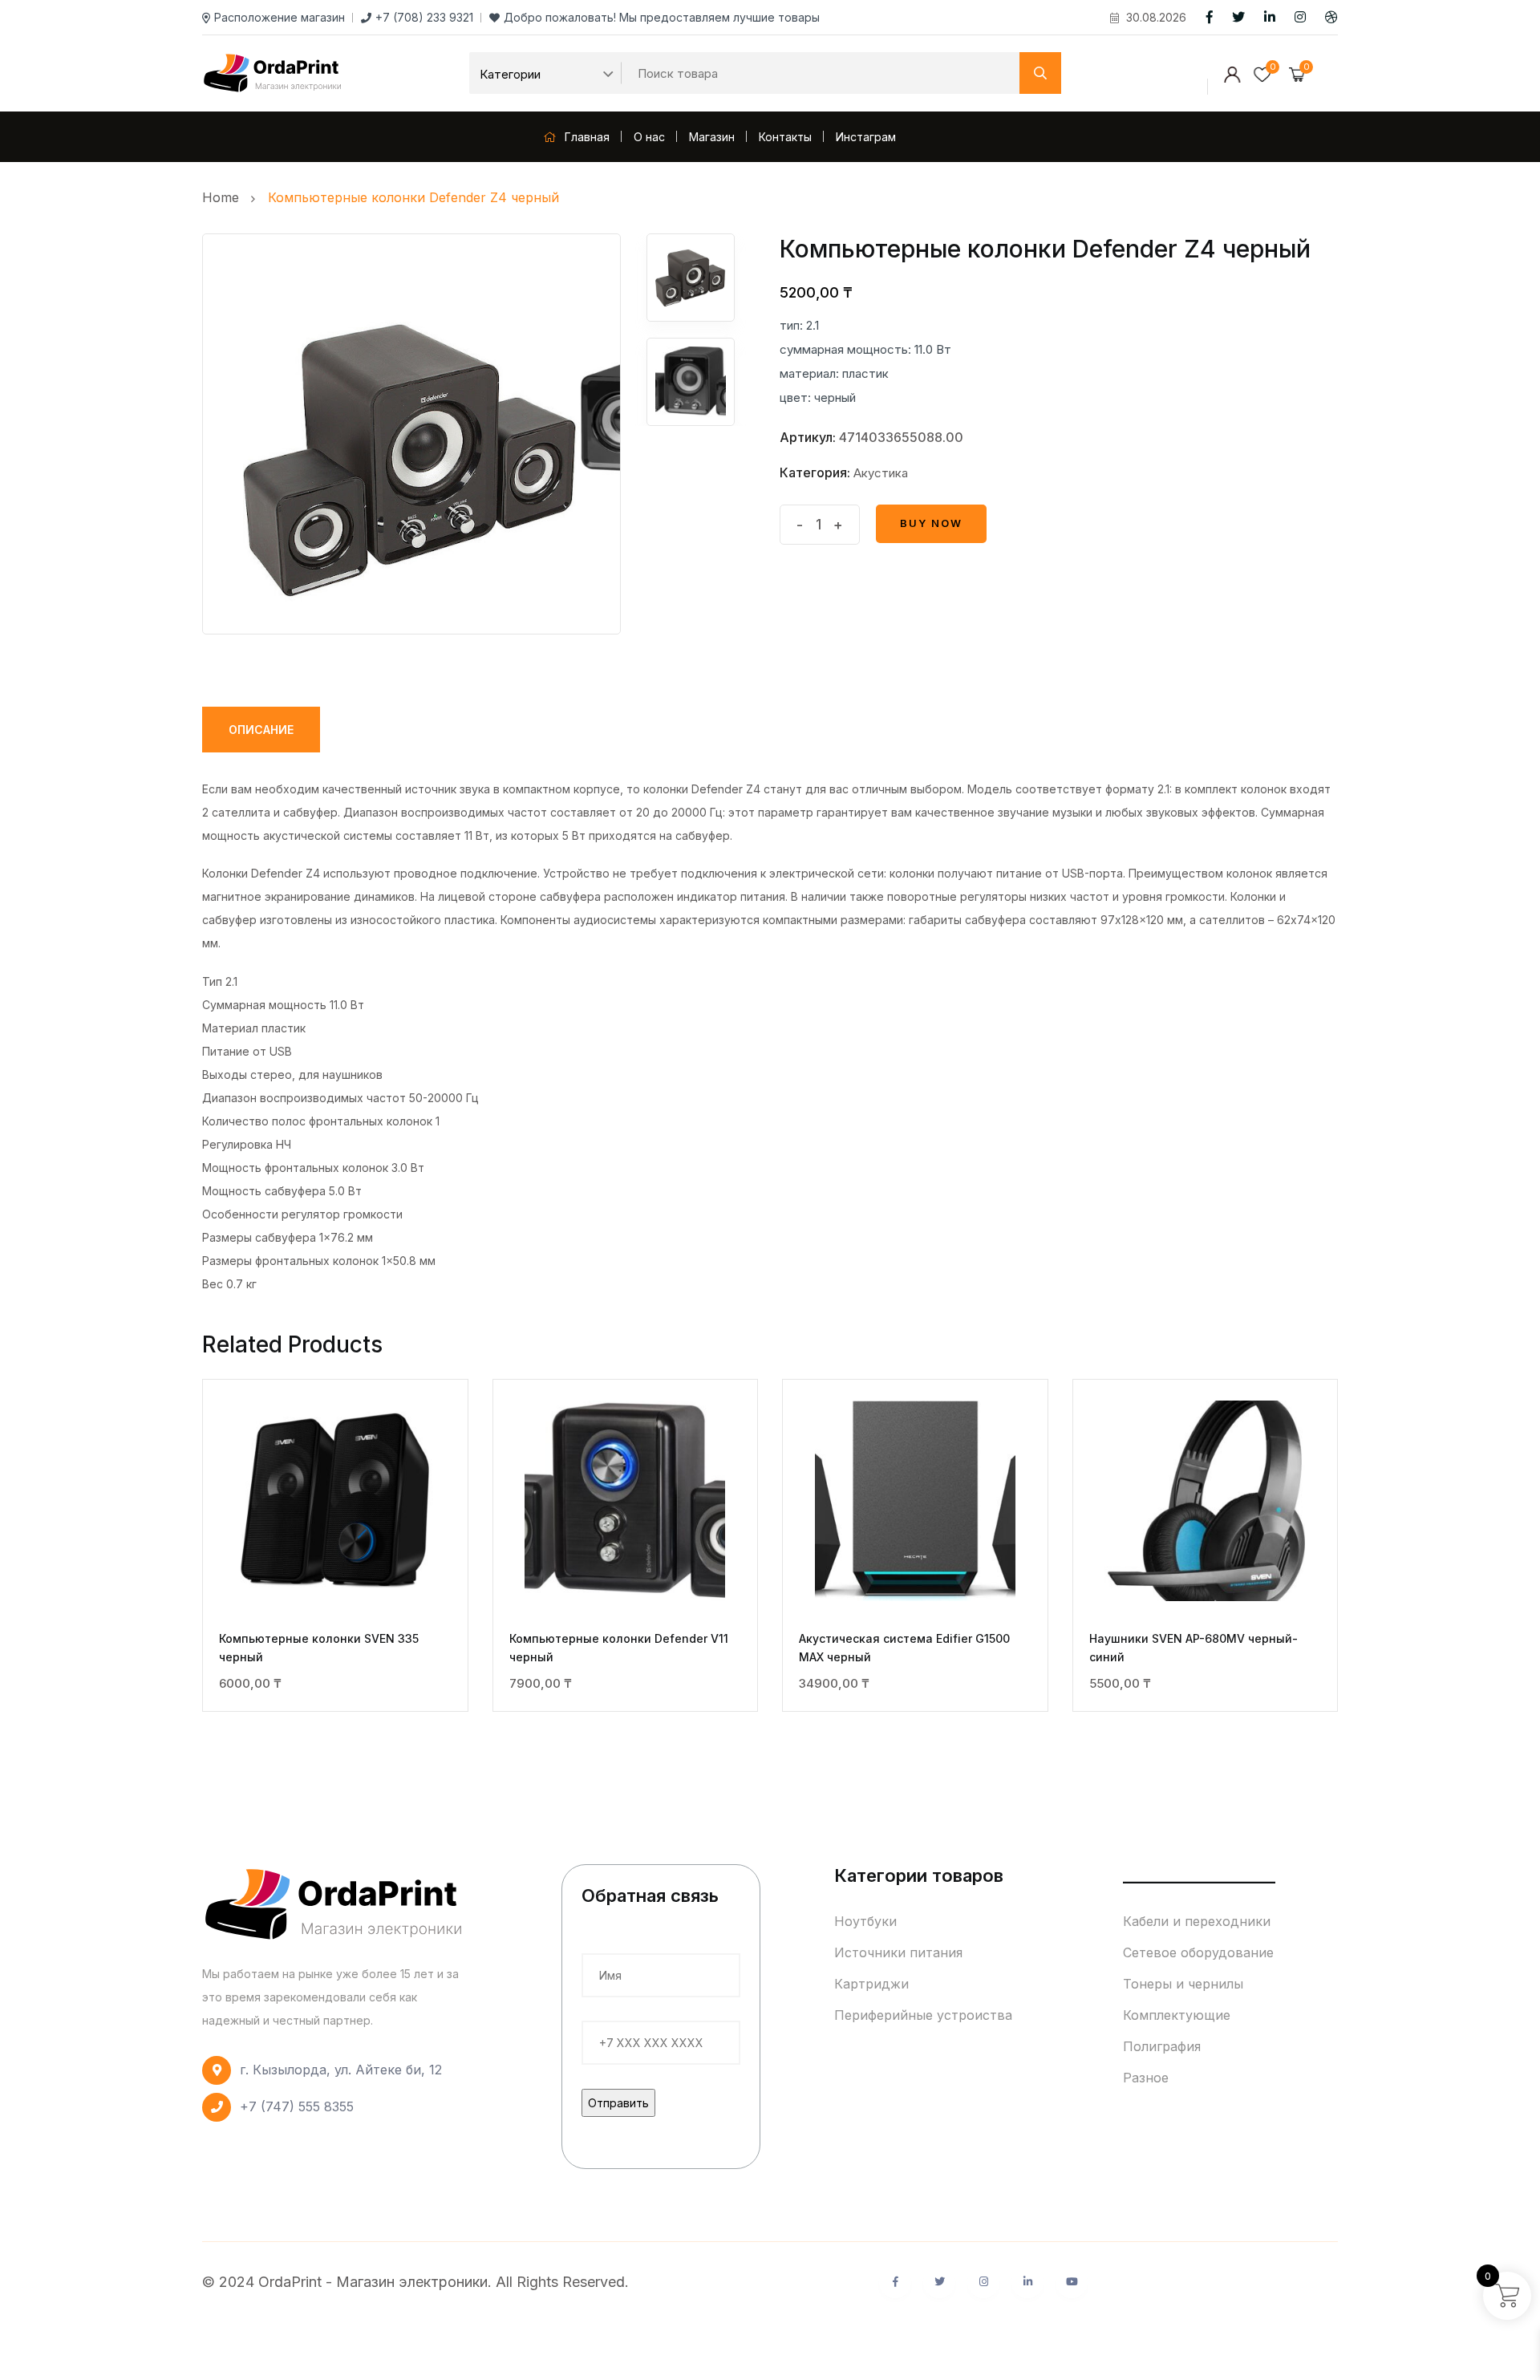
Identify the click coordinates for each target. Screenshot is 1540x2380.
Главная (586, 137)
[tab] (261, 730)
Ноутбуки (865, 1921)
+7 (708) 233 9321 (424, 17)
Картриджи (871, 1984)
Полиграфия (1162, 2046)
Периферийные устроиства (923, 2015)
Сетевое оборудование (1198, 1952)
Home (225, 197)
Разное (1146, 2078)
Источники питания (898, 1952)
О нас (649, 137)
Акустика (881, 473)
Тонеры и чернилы (1183, 1984)
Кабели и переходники (1197, 1921)
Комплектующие (1177, 2015)
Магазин (712, 137)
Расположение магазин (280, 17)
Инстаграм (866, 137)
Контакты (785, 137)
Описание (261, 730)
